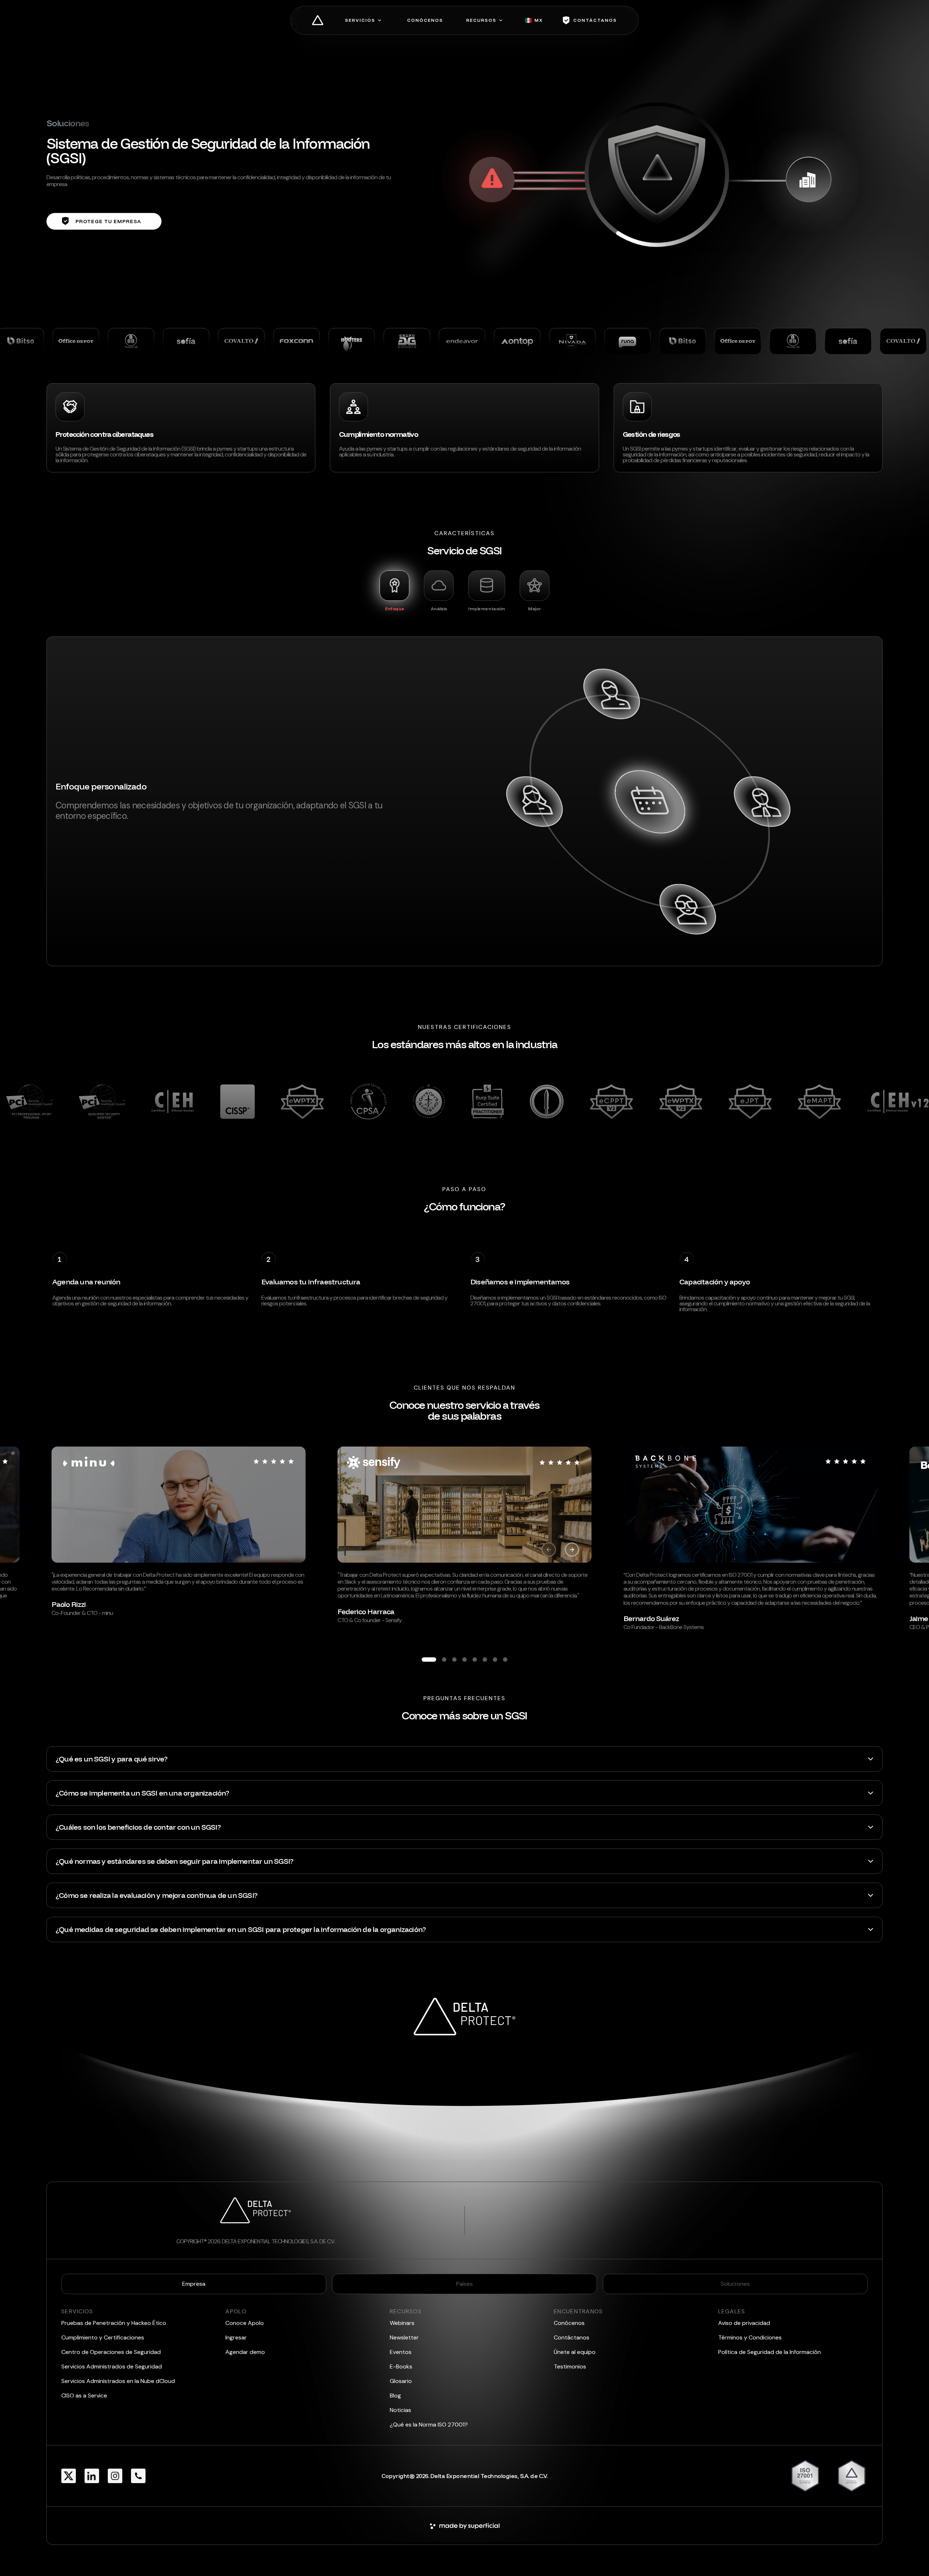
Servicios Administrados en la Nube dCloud (118, 2381)
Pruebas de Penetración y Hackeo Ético (114, 2323)
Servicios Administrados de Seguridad (112, 2366)
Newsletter (404, 2337)
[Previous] (549, 1550)
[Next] (572, 1550)
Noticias (400, 2410)
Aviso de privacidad (744, 2323)
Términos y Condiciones (750, 2337)
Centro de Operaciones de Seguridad (111, 2352)
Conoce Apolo (245, 2323)
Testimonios (570, 2366)
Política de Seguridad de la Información (770, 2352)
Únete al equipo (575, 2352)
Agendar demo (245, 2352)
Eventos (401, 2352)
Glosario (401, 2381)
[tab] (394, 591)
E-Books (401, 2366)
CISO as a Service (84, 2395)
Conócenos (569, 2323)
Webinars (402, 2323)
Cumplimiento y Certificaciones (103, 2337)
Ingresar (236, 2337)
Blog (395, 2395)
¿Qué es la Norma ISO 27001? (429, 2425)
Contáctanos (572, 2337)
